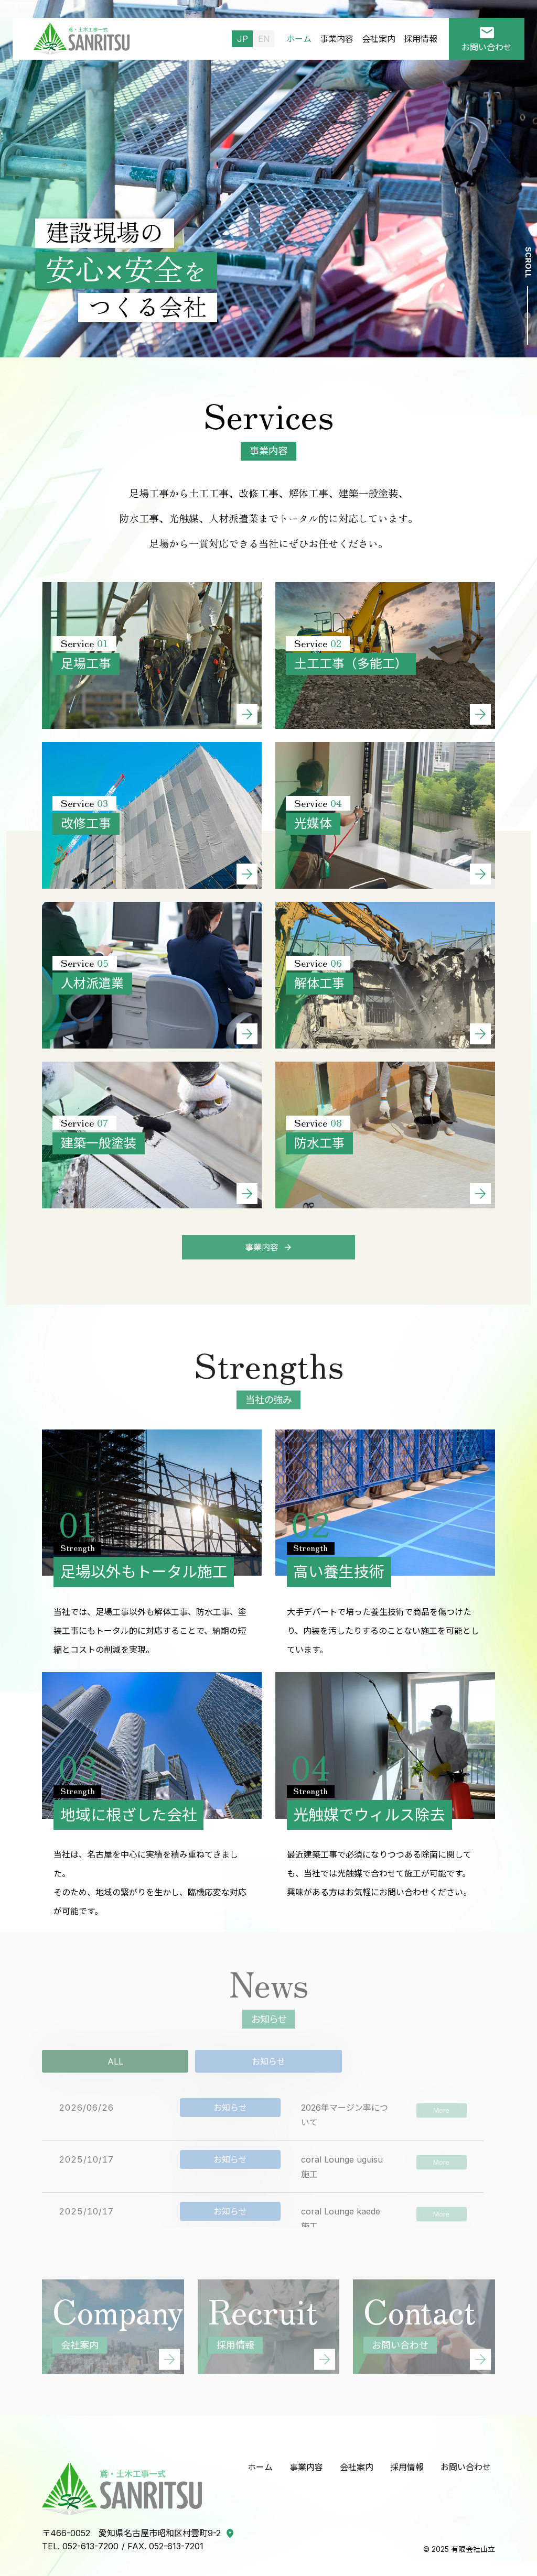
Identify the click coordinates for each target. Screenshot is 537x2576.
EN (264, 39)
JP (243, 39)
